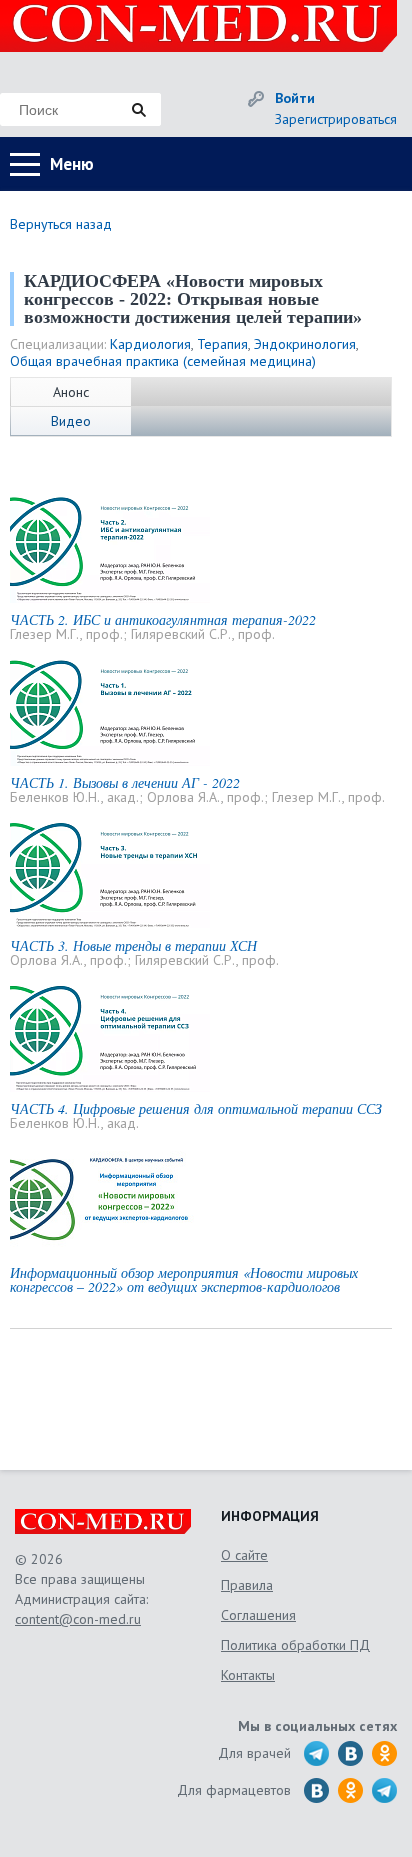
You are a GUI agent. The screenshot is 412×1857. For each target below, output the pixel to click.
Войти (295, 98)
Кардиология (150, 344)
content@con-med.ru (78, 1619)
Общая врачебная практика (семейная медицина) (163, 361)
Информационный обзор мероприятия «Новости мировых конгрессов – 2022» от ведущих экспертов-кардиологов (184, 1279)
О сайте (244, 1555)
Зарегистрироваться (336, 119)
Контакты (248, 1675)
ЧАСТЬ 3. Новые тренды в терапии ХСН (133, 945)
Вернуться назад (61, 224)
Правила (247, 1585)
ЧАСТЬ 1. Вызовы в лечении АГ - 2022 (125, 782)
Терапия (222, 344)
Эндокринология (305, 344)
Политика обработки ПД (295, 1645)
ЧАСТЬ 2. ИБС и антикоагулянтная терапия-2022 (163, 619)
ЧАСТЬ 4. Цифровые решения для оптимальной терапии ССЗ (196, 1108)
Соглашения (258, 1615)
